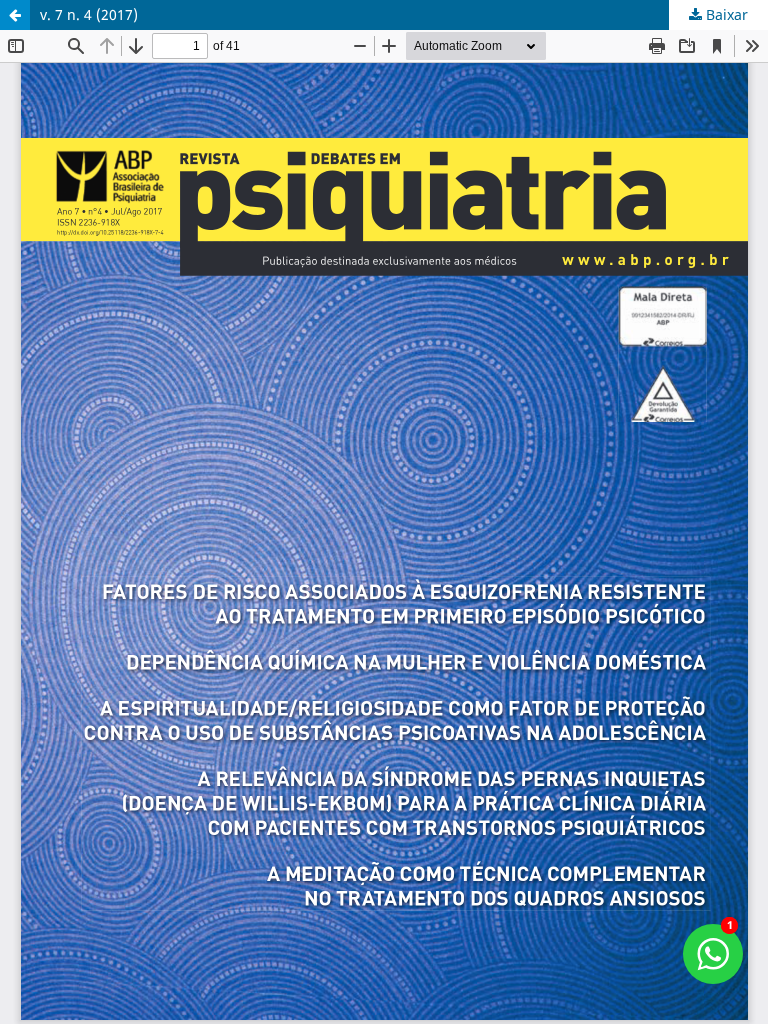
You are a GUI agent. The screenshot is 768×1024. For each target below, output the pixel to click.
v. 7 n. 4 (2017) (89, 14)
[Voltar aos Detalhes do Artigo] (15, 15)
